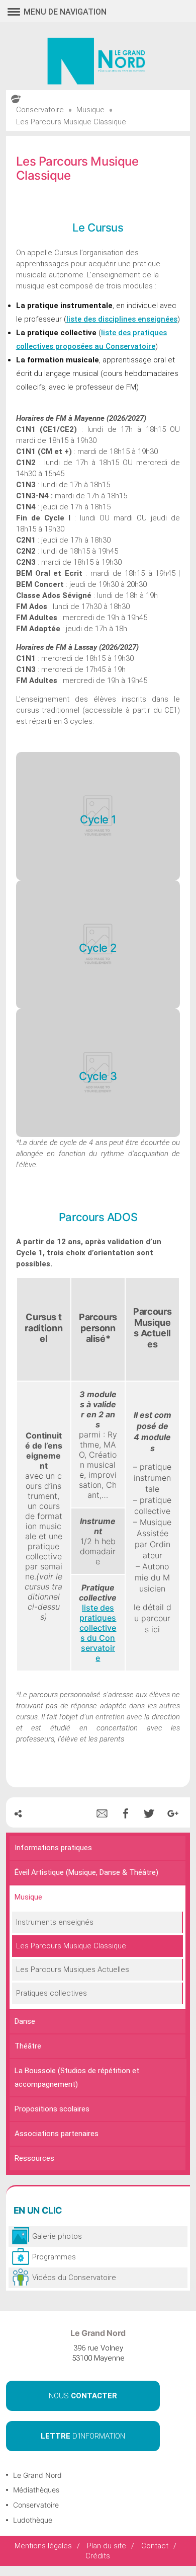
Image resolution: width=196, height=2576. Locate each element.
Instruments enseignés (55, 1922)
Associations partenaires (57, 2134)
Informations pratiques (53, 1848)
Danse (25, 2021)
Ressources (34, 2158)
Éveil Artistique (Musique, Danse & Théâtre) (86, 1872)
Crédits (98, 2556)
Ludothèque (33, 2520)
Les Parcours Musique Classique (71, 1946)
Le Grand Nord (37, 2475)
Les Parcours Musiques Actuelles (73, 1969)
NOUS (83, 2396)
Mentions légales (43, 2546)
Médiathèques (36, 2490)
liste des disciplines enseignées (122, 319)
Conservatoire (36, 2505)
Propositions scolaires (52, 2109)
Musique (28, 1897)
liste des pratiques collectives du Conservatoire (98, 1633)
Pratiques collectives (52, 1993)
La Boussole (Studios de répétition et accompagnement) (77, 2077)
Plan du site (107, 2546)
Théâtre (28, 2046)
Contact (155, 2546)
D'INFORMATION (83, 2436)
